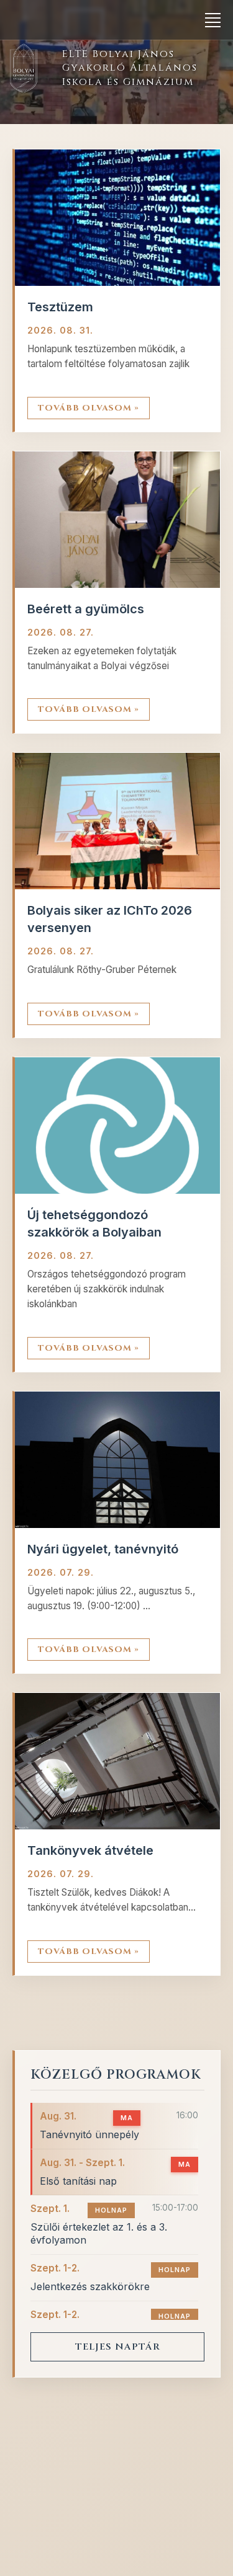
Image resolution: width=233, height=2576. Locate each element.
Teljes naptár (118, 2347)
